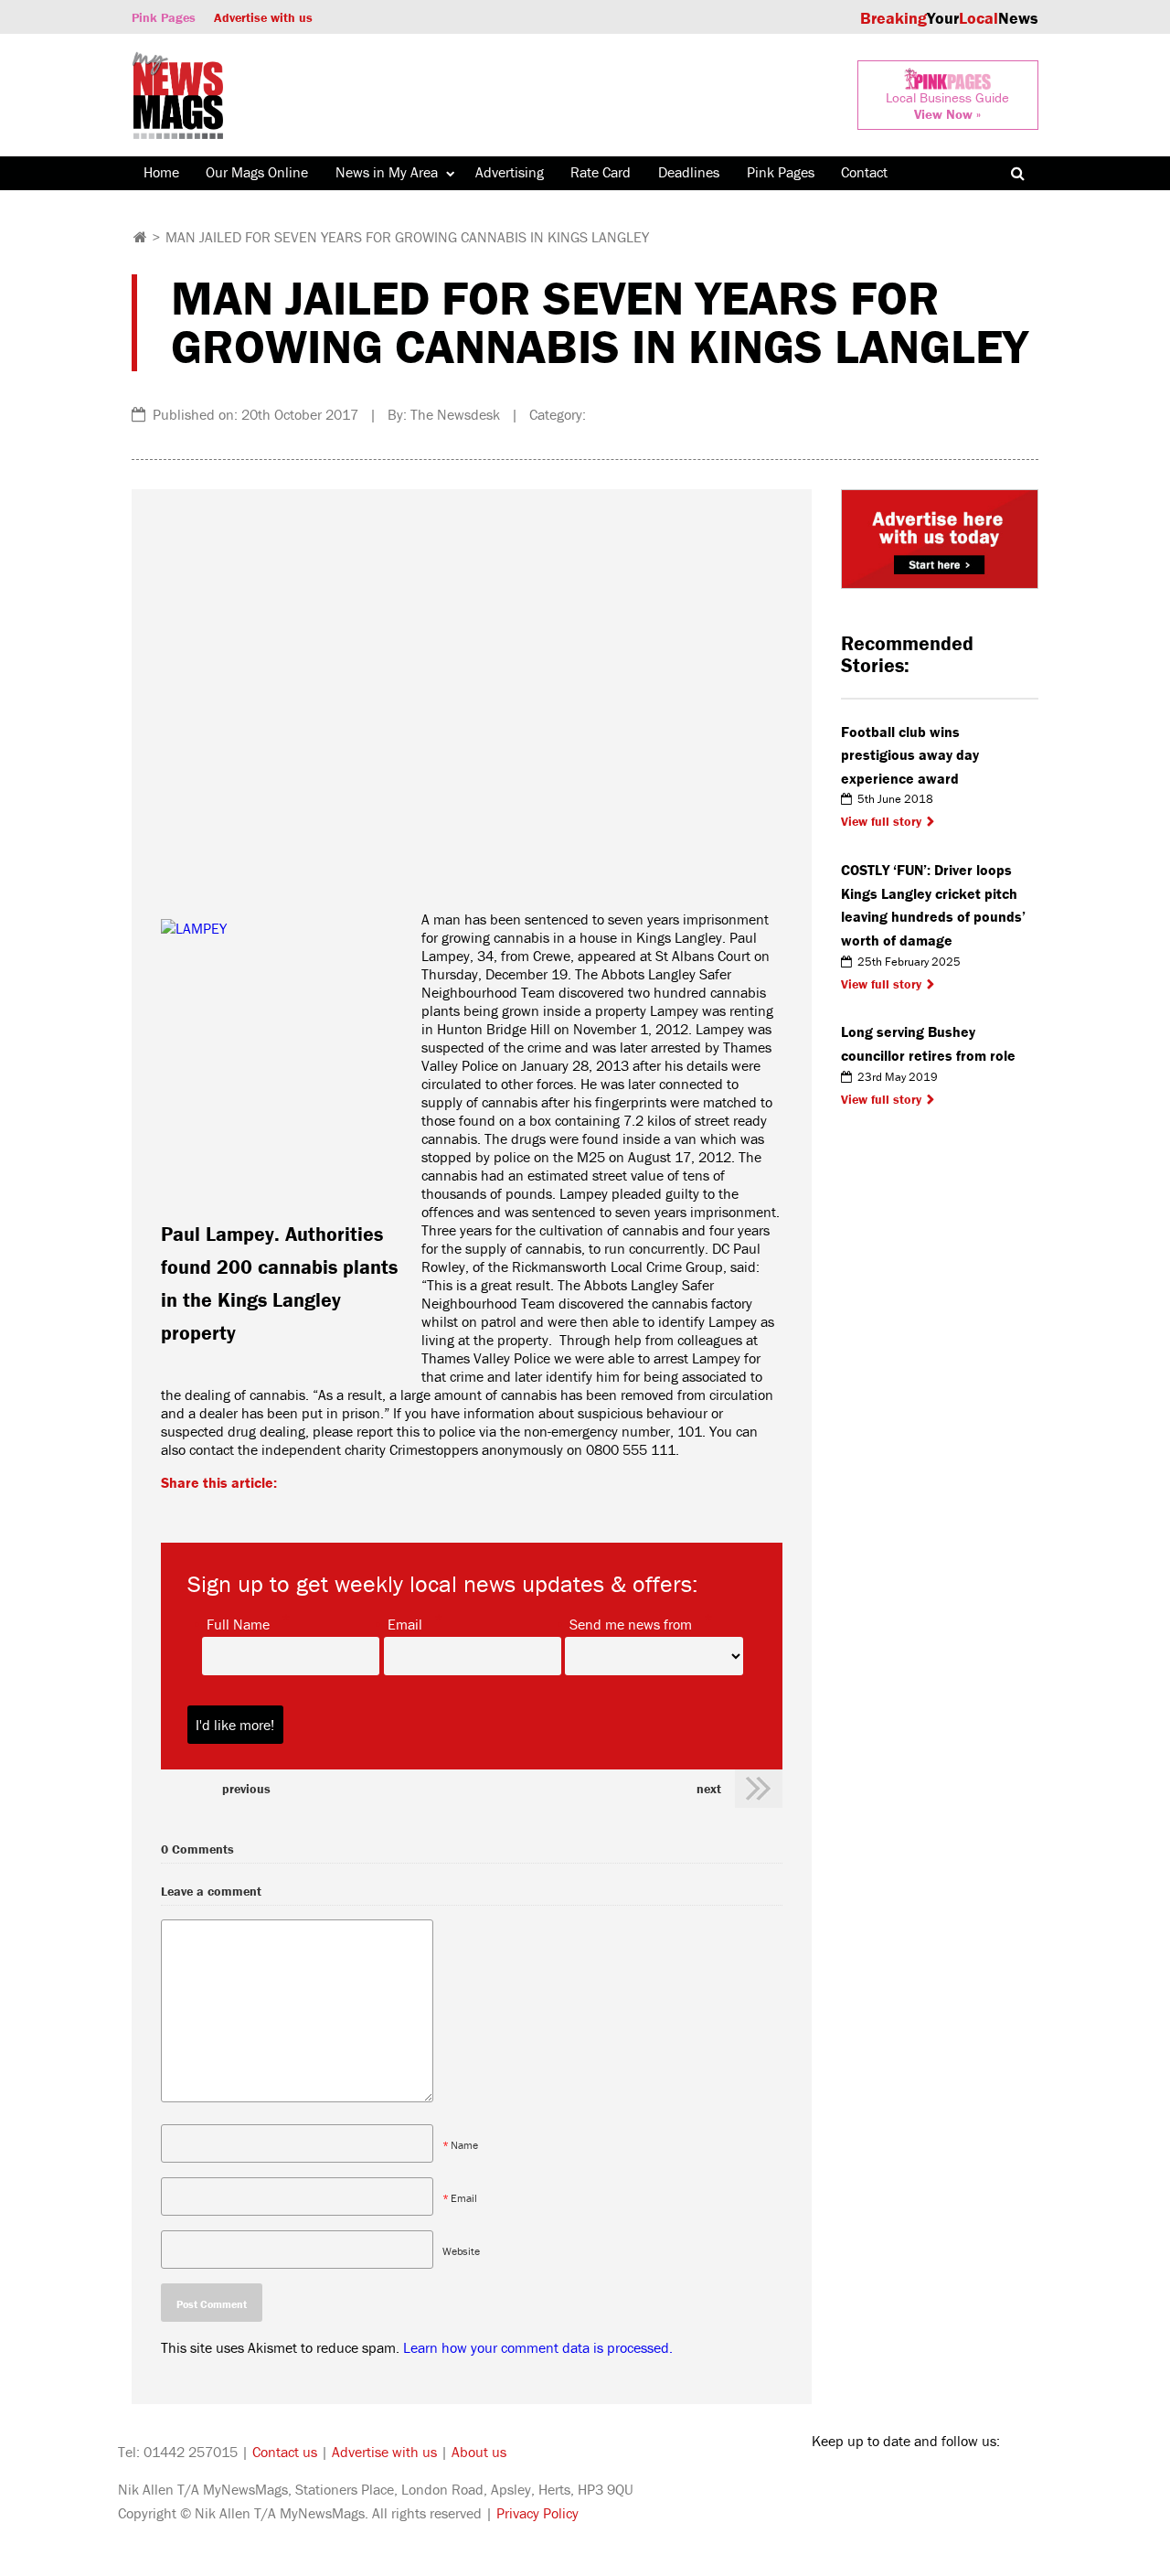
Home (161, 172)
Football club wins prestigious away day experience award (910, 755)
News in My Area (387, 172)
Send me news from (631, 1623)
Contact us (285, 2452)
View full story (881, 821)
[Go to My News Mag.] (140, 237)
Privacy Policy (537, 2513)
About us (479, 2452)
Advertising (510, 172)
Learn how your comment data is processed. (538, 2347)
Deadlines (689, 172)
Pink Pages (164, 17)
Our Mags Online (257, 172)
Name (464, 2145)
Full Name (238, 1623)
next (709, 1789)
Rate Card (601, 172)
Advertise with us (263, 17)
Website (461, 2251)
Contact (864, 172)
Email (405, 1623)
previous (246, 1789)
